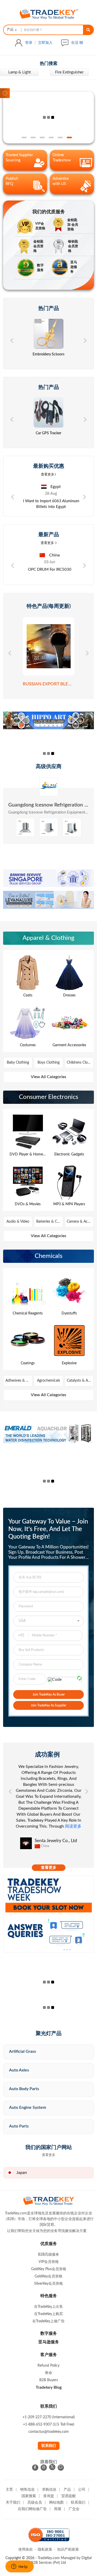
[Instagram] (44, 2468)
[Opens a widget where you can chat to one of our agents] (19, 2567)
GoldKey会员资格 (48, 2276)
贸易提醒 (69, 2496)
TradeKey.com (49, 2558)
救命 (49, 2373)
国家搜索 (29, 2496)
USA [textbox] (22, 1621)
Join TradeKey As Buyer (49, 1695)
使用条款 (26, 2550)
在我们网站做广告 (32, 2509)
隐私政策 (45, 2550)
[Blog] (61, 2468)
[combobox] (11, 30)
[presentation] (12, 340)
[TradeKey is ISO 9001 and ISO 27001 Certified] (49, 2545)
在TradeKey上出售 (48, 2307)
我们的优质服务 (49, 212)
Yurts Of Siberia (48, 805)
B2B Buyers (49, 2380)
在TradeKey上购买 (48, 2314)
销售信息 (27, 2490)
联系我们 (49, 2446)
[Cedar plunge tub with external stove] (49, 834)
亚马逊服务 (49, 2342)
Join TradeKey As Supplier (48, 1705)
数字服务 (49, 2333)
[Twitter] (52, 2467)
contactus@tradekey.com (49, 2432)
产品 (67, 2490)
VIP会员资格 (49, 2262)
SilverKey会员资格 (48, 2284)
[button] (24, 137)
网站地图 (56, 2503)
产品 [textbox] (10, 30)
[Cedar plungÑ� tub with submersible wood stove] (25, 834)
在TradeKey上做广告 (48, 2321)
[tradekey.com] (49, 19)
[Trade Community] (48, 118)
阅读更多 (56, 1832)
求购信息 (49, 2490)
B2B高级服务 (49, 2255)
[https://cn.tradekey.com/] (49, 2206)
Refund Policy (48, 2366)
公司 (82, 2490)
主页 (9, 2490)
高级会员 (35, 2503)
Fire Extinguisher (20, 72)
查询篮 (49, 2496)
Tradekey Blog (49, 2387)
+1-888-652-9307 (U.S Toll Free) (49, 2425)
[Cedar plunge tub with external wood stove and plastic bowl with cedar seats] (72, 834)
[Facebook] (35, 2468)
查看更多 (48, 475)
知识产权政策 (68, 2550)
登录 (29, 43)
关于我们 (13, 2503)
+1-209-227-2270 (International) (49, 2417)
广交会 (74, 2509)
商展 (58, 2509)
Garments (69, 72)
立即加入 (45, 43)
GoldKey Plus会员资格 (49, 2269)
